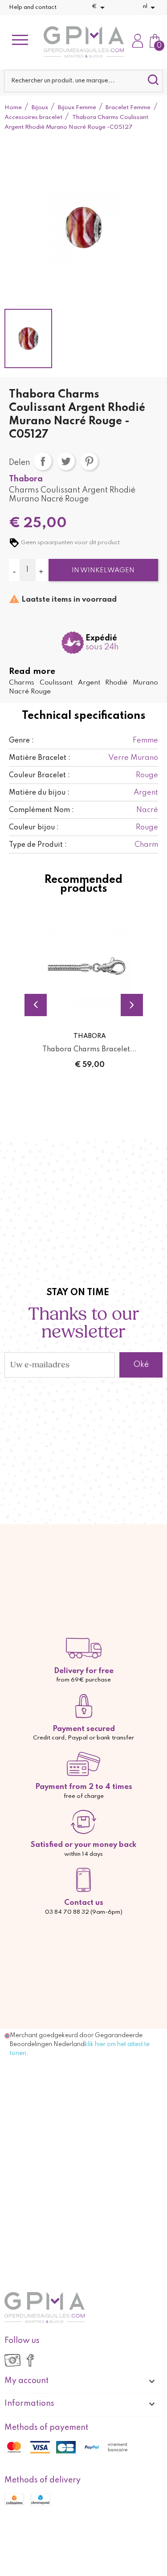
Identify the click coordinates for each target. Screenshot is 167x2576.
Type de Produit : (38, 845)
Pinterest (89, 461)
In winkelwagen (103, 570)
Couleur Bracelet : (39, 775)
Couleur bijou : (34, 828)
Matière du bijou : (39, 793)
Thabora (26, 479)
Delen (43, 461)
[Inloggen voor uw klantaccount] (138, 42)
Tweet (66, 461)
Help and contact (33, 7)
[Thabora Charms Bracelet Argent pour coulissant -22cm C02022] (90, 966)
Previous (36, 1005)
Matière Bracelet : (40, 758)
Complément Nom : (41, 810)
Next (132, 1005)
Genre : (21, 741)
